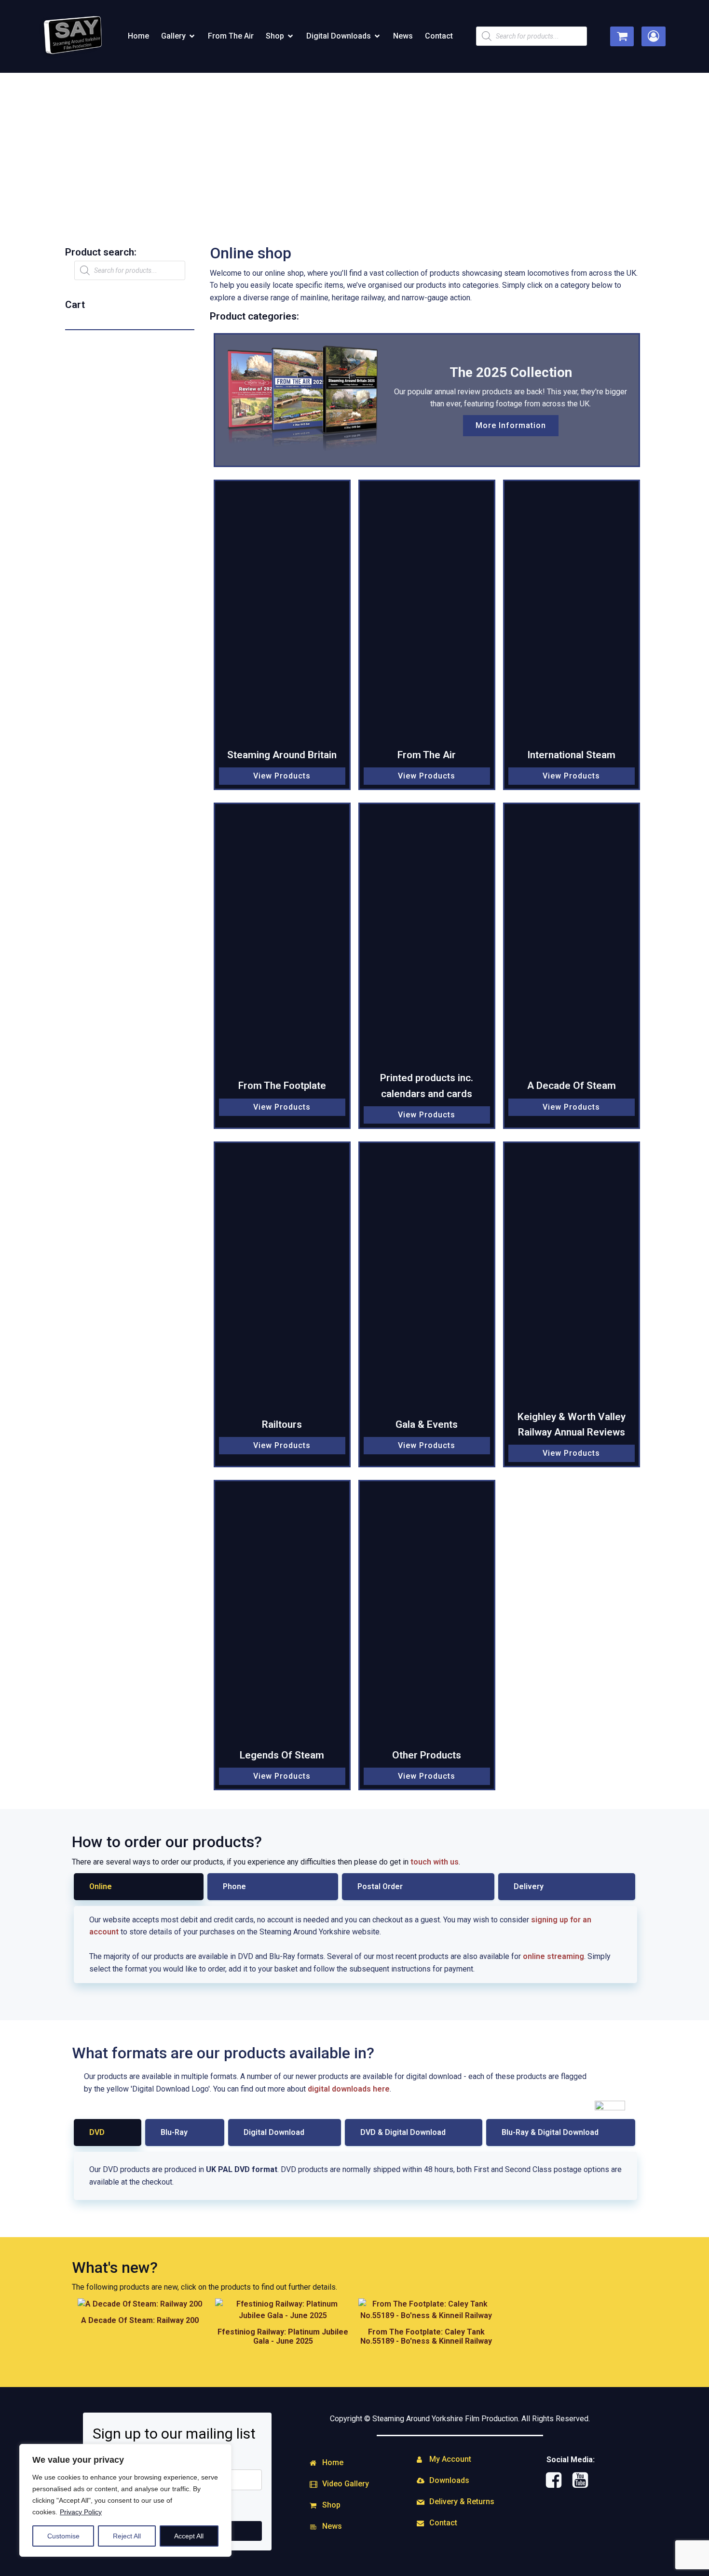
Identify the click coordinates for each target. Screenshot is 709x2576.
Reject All (127, 2536)
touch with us (435, 1862)
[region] (125, 2500)
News (403, 36)
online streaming (553, 1956)
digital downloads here (349, 2089)
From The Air (231, 36)
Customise (63, 2536)
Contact (439, 36)
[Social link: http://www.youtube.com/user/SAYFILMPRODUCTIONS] (584, 2481)
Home (138, 36)
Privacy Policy (81, 2512)
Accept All (189, 2536)
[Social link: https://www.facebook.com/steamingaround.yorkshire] (557, 2481)
